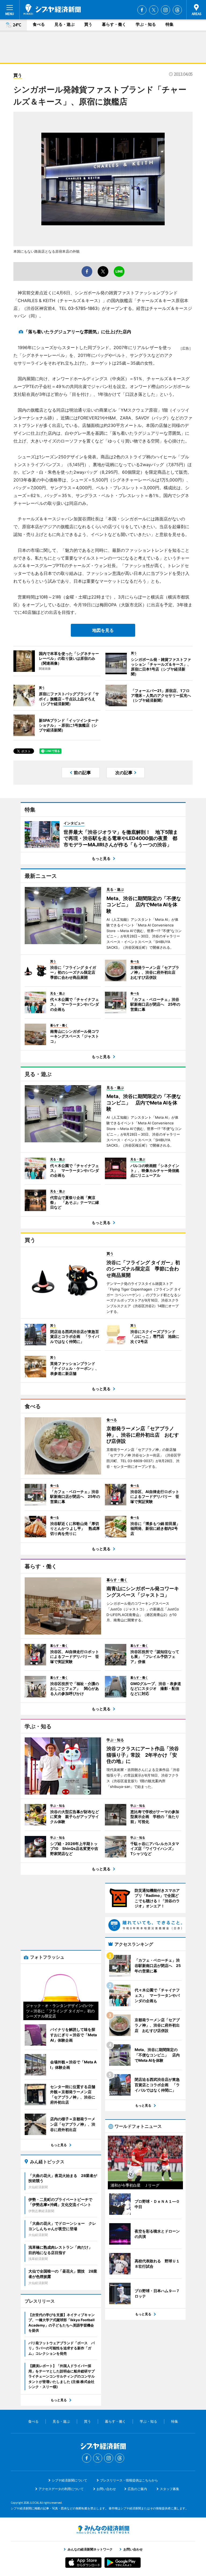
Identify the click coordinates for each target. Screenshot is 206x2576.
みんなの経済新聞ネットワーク (103, 2530)
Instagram (165, 10)
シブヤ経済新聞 (52, 9)
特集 (170, 24)
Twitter (154, 10)
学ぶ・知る (146, 24)
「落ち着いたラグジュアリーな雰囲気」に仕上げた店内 (78, 332)
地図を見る (103, 630)
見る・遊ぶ (65, 24)
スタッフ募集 (170, 2489)
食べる (39, 24)
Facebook (142, 10)
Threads (177, 10)
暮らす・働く (114, 24)
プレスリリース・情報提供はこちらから (129, 2480)
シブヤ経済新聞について (69, 2480)
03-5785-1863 (83, 308)
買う (88, 24)
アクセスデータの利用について (61, 2489)
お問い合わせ (106, 2489)
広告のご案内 (137, 2489)
